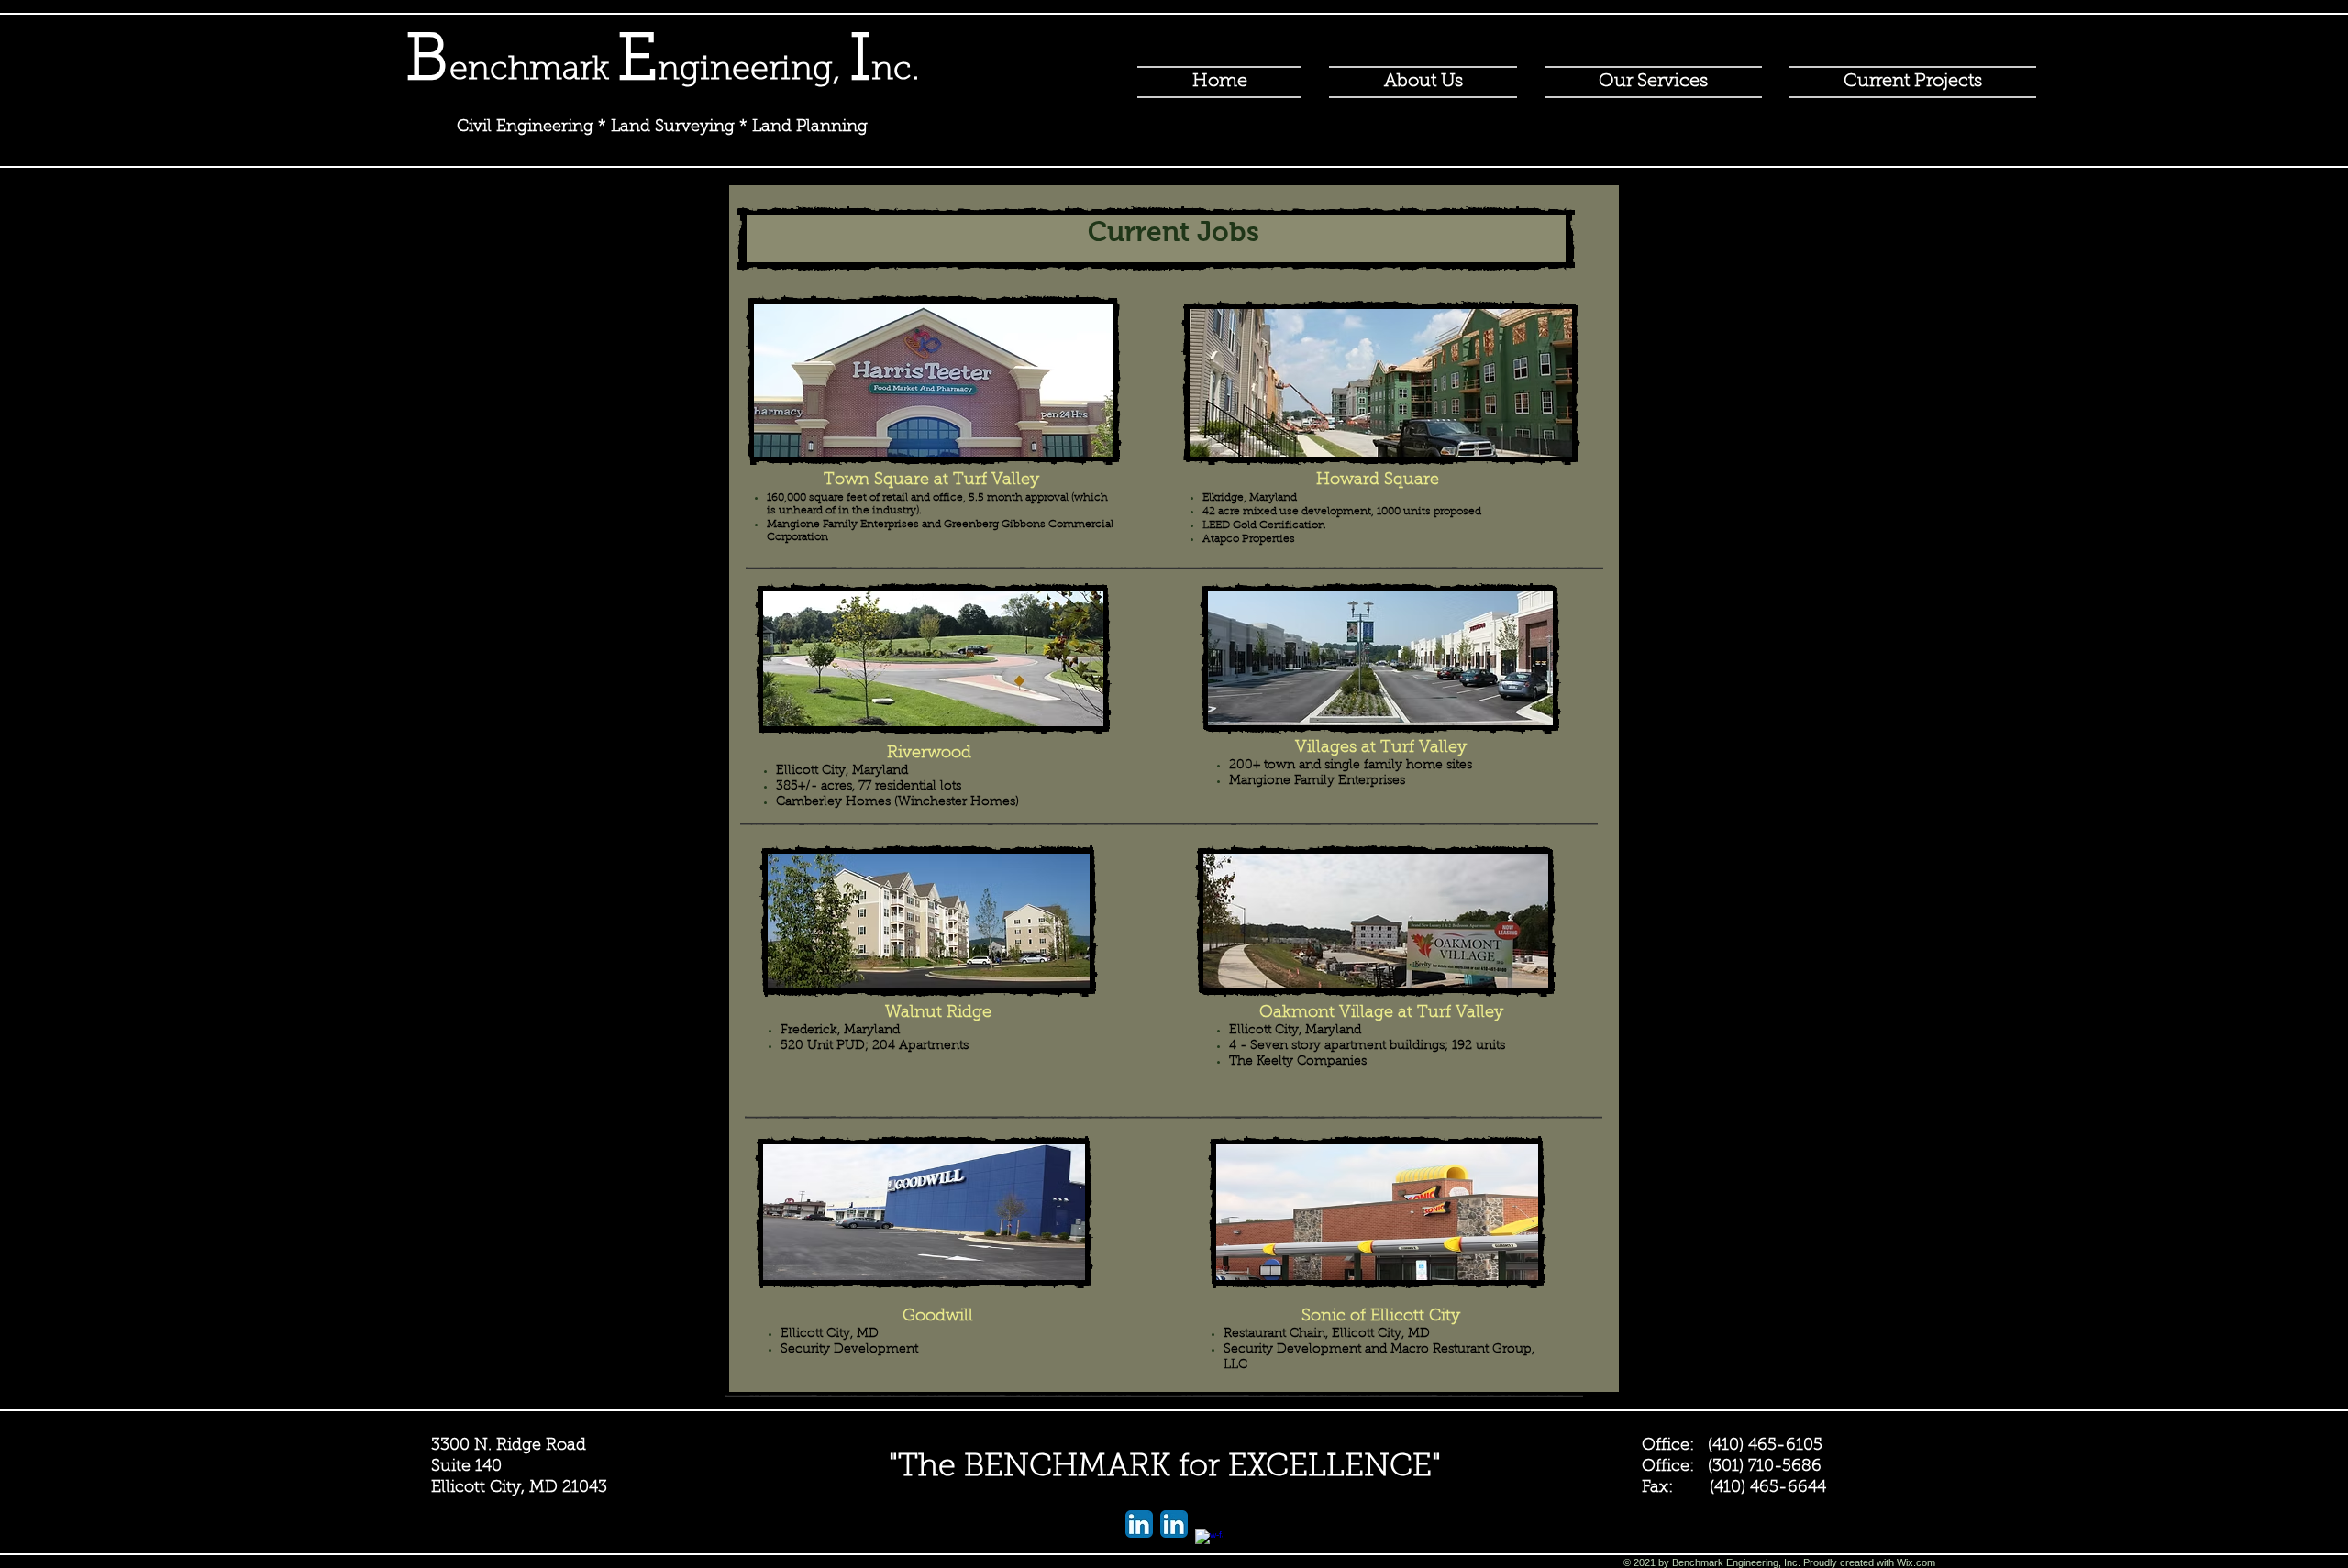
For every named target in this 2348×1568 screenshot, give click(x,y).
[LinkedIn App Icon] (1139, 1524)
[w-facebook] (1209, 1543)
